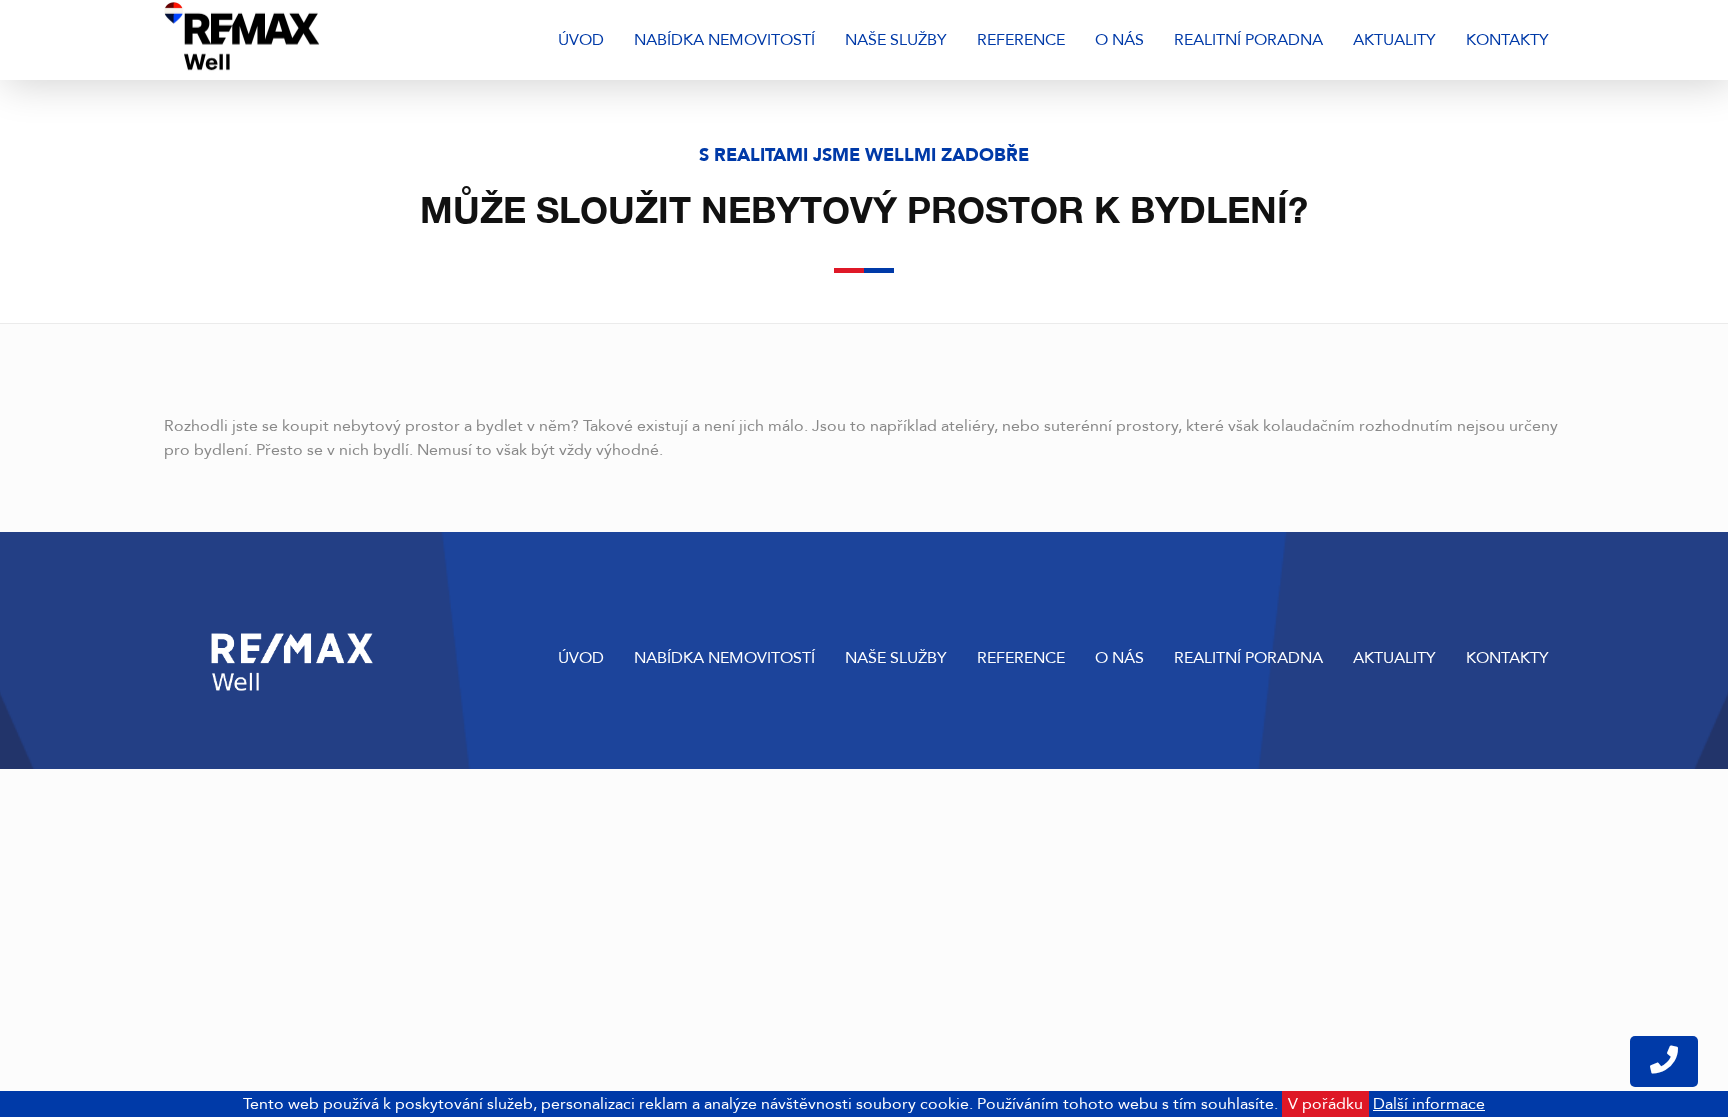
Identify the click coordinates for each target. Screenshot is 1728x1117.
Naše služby (896, 40)
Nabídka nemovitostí (724, 40)
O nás (1119, 40)
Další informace (1429, 1104)
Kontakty (1507, 40)
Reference (1021, 40)
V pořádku (1325, 1104)
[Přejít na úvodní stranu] (296, 40)
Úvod (581, 40)
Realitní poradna (1248, 40)
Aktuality (1394, 40)
